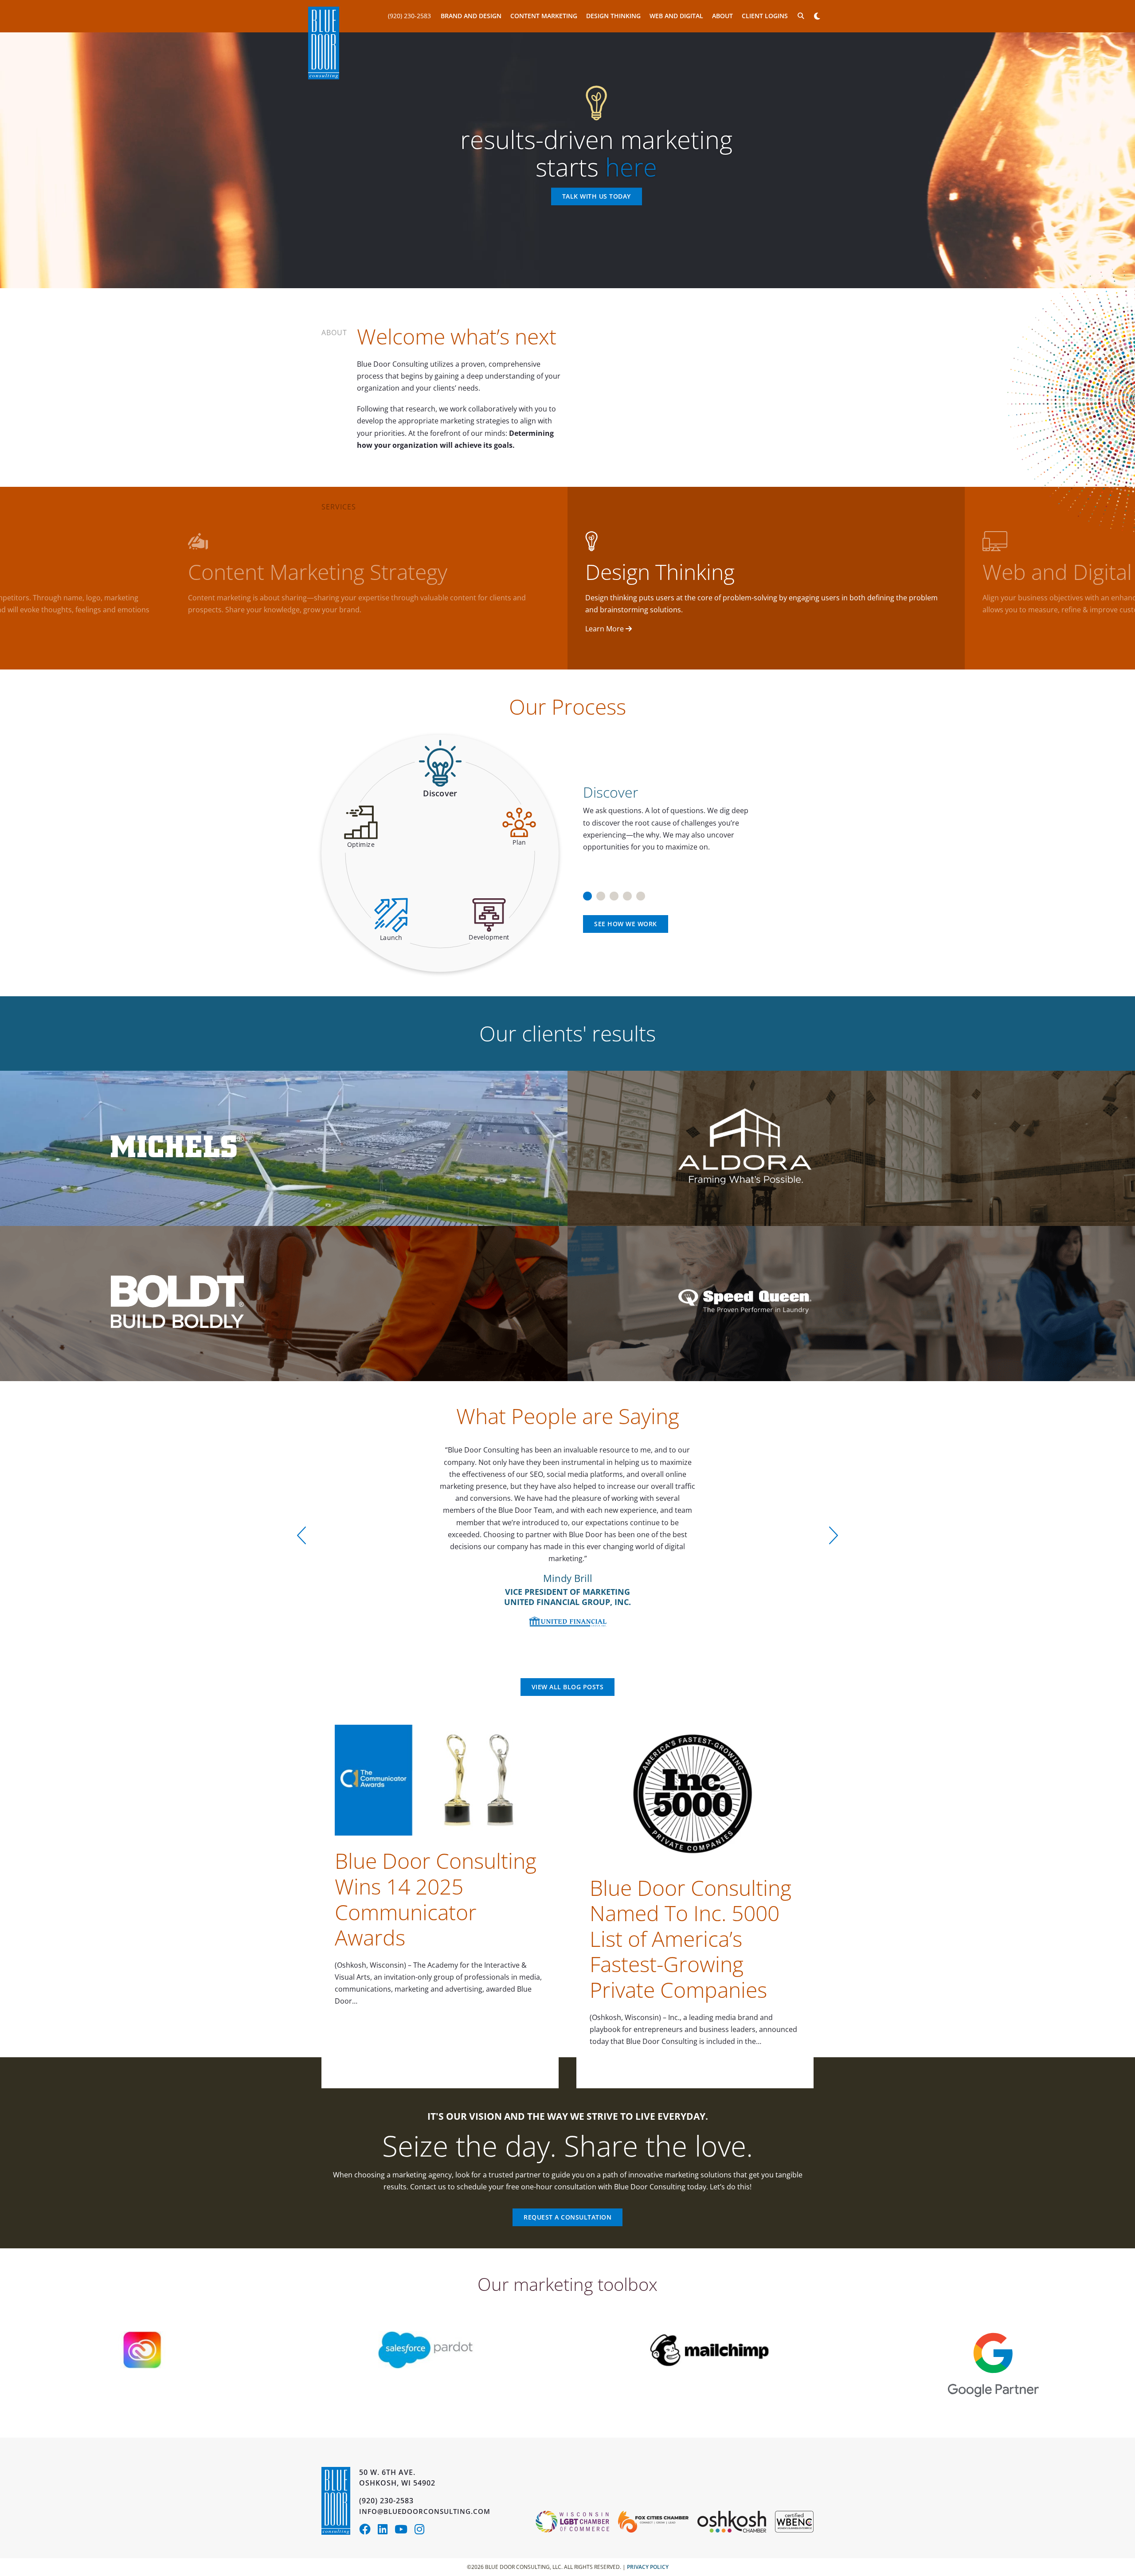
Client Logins (765, 16)
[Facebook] (368, 2531)
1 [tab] (587, 893)
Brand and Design (471, 16)
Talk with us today (597, 197)
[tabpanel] (695, 814)
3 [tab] (614, 893)
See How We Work (626, 924)
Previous (301, 1535)
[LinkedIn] (386, 2531)
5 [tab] (641, 893)
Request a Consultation (567, 2217)
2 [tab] (601, 893)
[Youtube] (405, 2531)
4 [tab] (627, 893)
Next (834, 1535)
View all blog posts (568, 1687)
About (722, 16)
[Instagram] (422, 2531)
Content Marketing (544, 16)
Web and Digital (676, 16)
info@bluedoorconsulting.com (425, 2511)
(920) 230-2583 (409, 16)
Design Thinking (613, 16)
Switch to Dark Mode (817, 16)
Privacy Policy (648, 2567)
